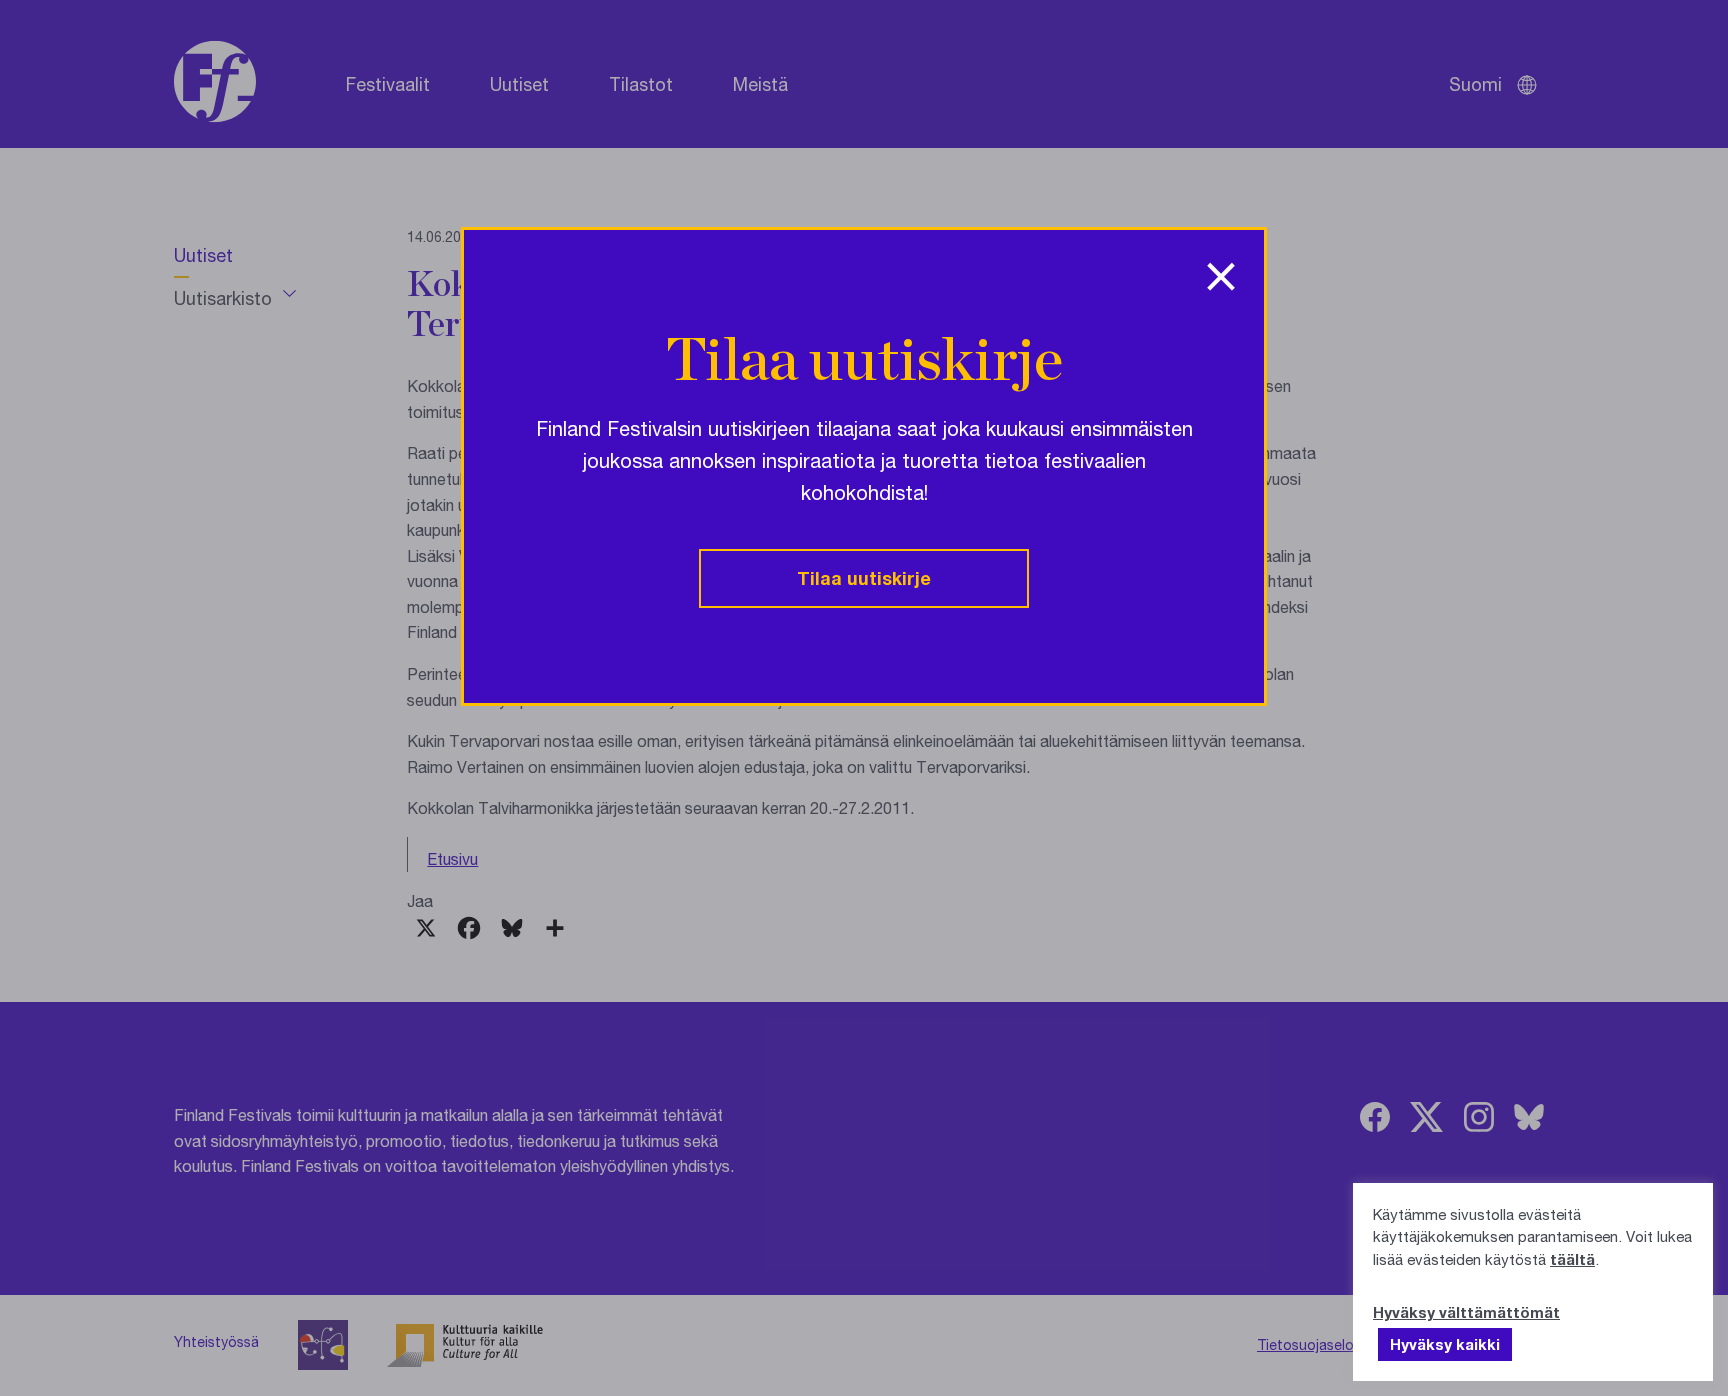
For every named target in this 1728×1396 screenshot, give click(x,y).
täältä (1572, 1259)
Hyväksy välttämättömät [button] (1466, 1312)
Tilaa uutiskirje (864, 578)
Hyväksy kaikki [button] (1445, 1344)
